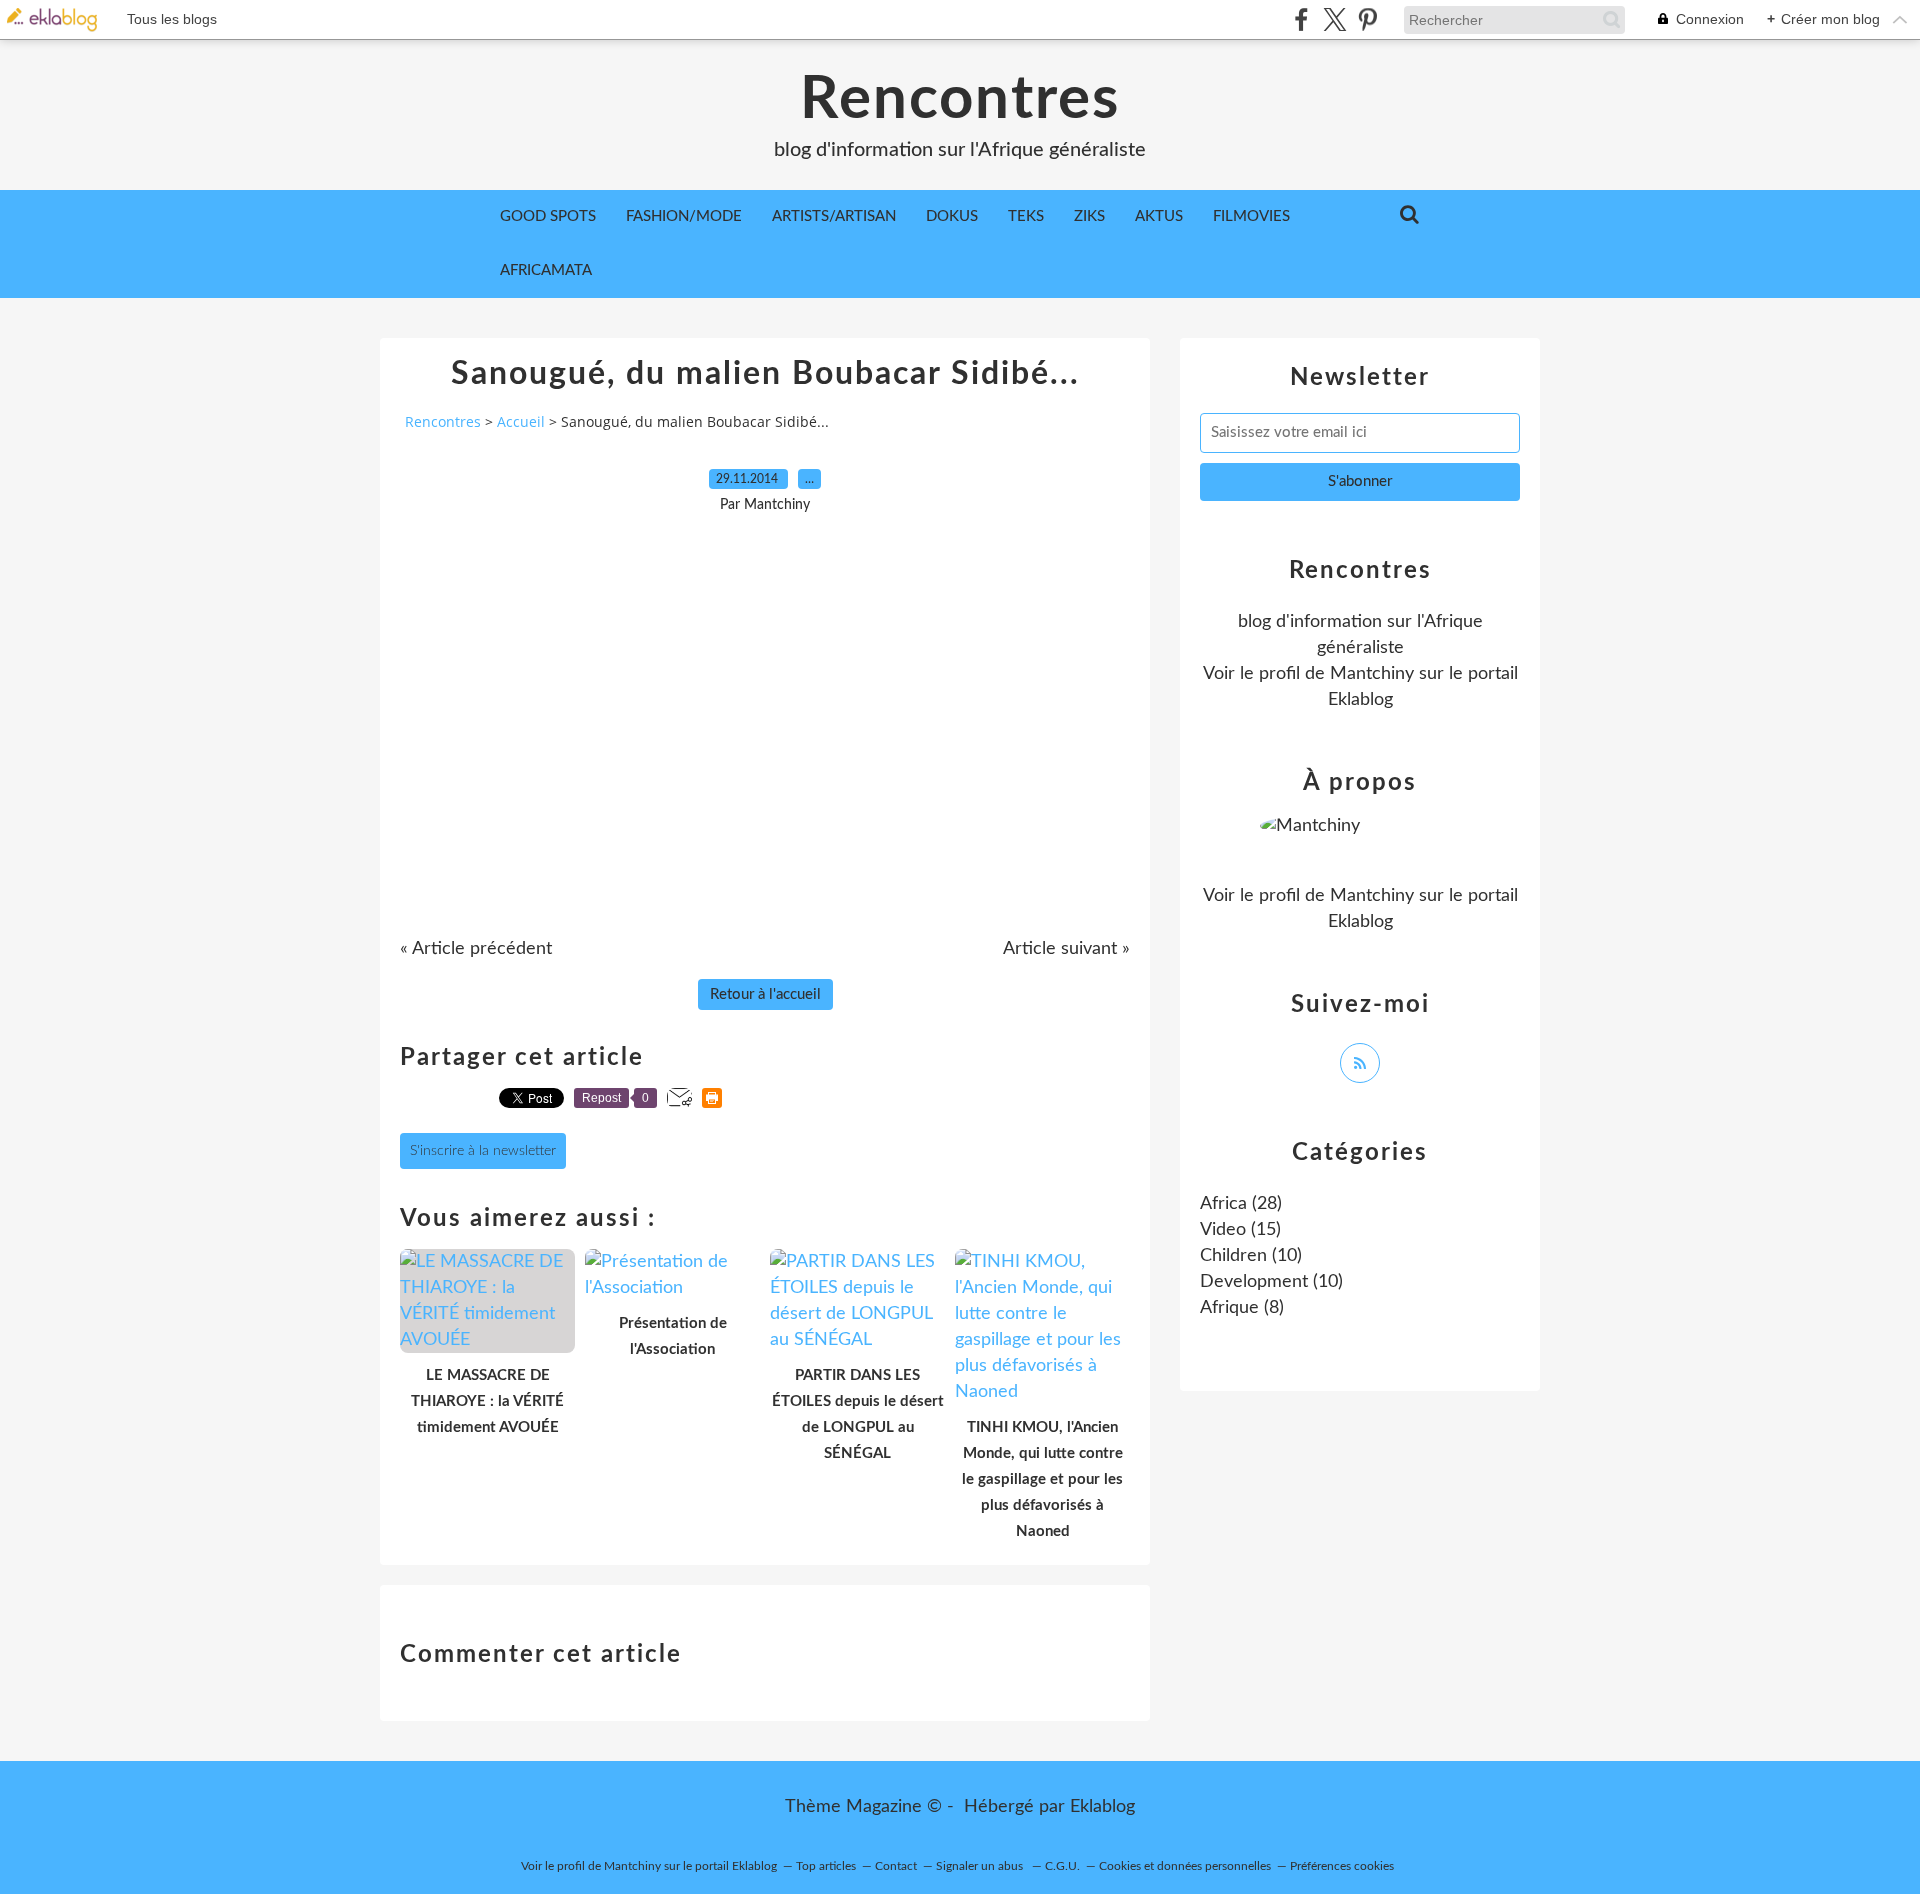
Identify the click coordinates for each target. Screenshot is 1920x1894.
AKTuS (1159, 216)
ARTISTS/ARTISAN (834, 216)
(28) (1241, 1204)
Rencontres (960, 100)
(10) (1251, 1256)
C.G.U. (1062, 1866)
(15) (1240, 1230)
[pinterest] (1367, 19)
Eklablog (1102, 1807)
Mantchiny (1372, 674)
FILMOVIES (1251, 216)
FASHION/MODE (684, 216)
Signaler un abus (981, 1866)
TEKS (1026, 216)
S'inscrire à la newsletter (483, 1151)
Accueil (521, 421)
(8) (1242, 1308)
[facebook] (1301, 19)
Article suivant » (1066, 949)
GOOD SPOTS (548, 216)
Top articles (826, 1866)
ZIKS (1089, 216)
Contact (896, 1866)
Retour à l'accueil (765, 994)
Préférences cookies (1342, 1866)
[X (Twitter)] (1334, 19)
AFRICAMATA (546, 270)
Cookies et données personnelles (1185, 1866)
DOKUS (952, 216)
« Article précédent (476, 949)
